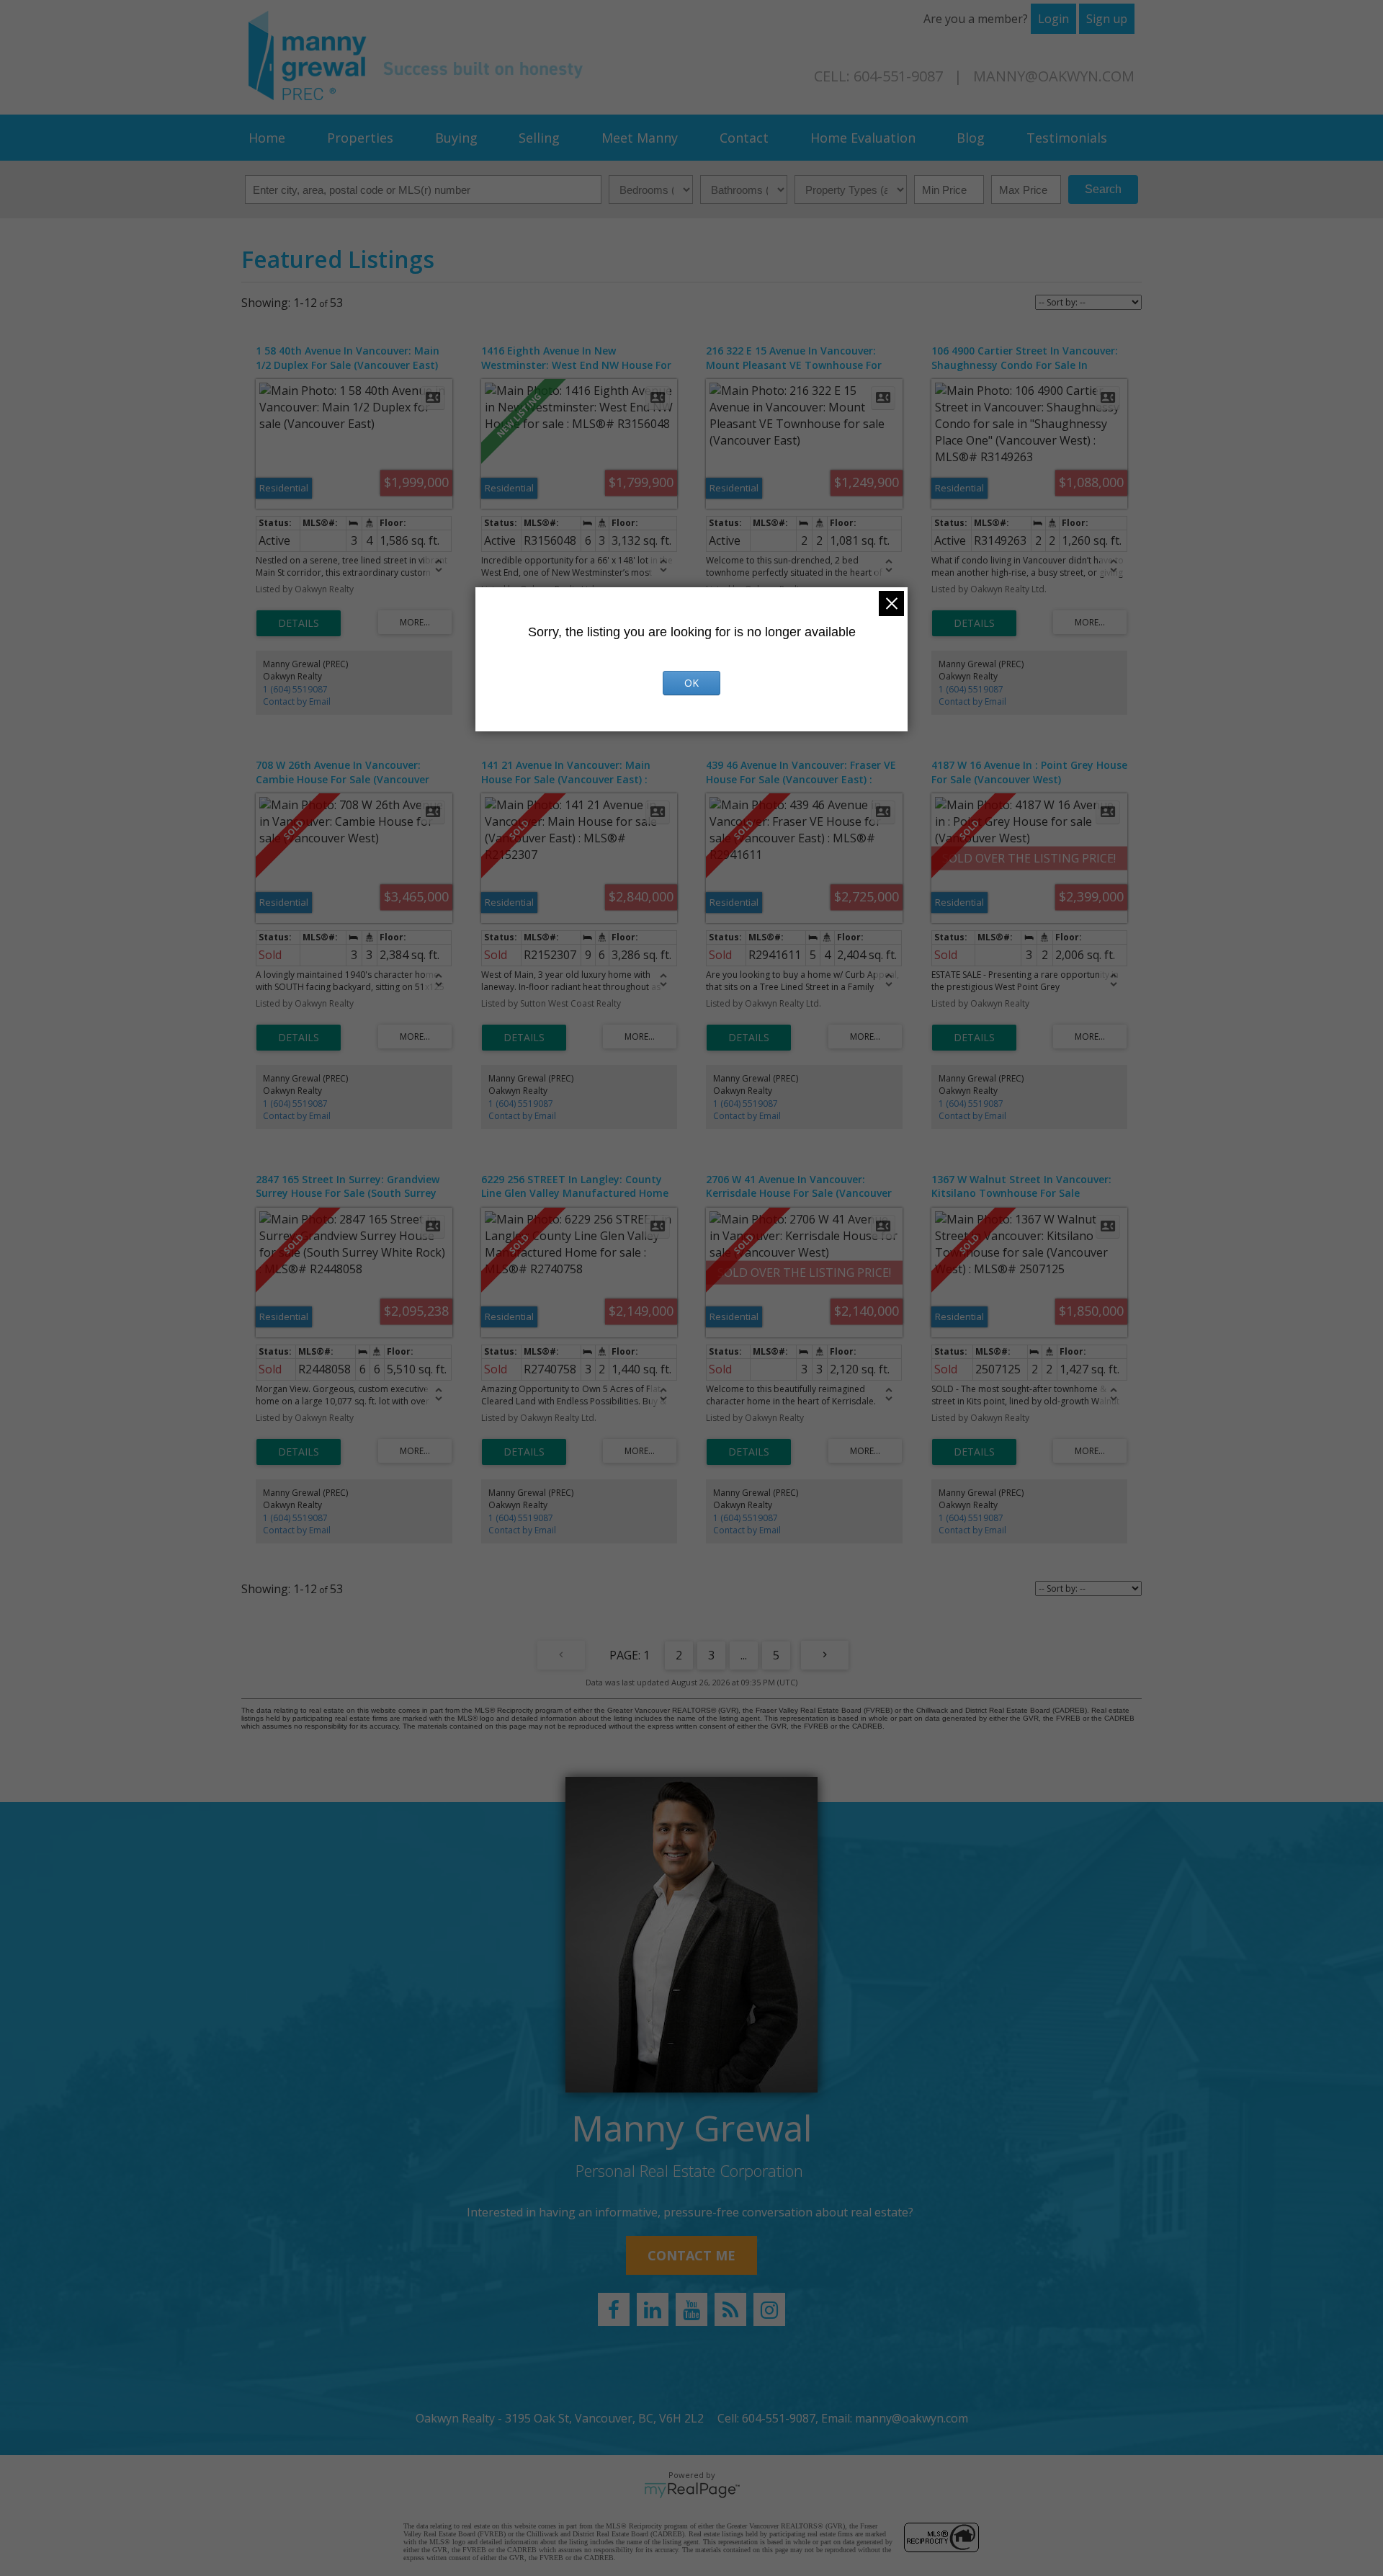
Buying (456, 138)
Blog (971, 138)
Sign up (1107, 19)
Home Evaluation (863, 138)
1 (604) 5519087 (295, 689)
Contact (744, 138)
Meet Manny (640, 138)
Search (1103, 189)
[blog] (730, 2309)
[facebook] (614, 2309)
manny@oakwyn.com (1054, 76)
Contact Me (691, 2255)
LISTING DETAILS (299, 623)
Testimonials (1067, 138)
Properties (360, 138)
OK (691, 683)
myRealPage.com (692, 2490)
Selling (539, 138)
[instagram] (769, 2309)
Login (1053, 19)
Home (267, 138)
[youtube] (691, 2309)
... (744, 1655)
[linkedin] (653, 2309)
